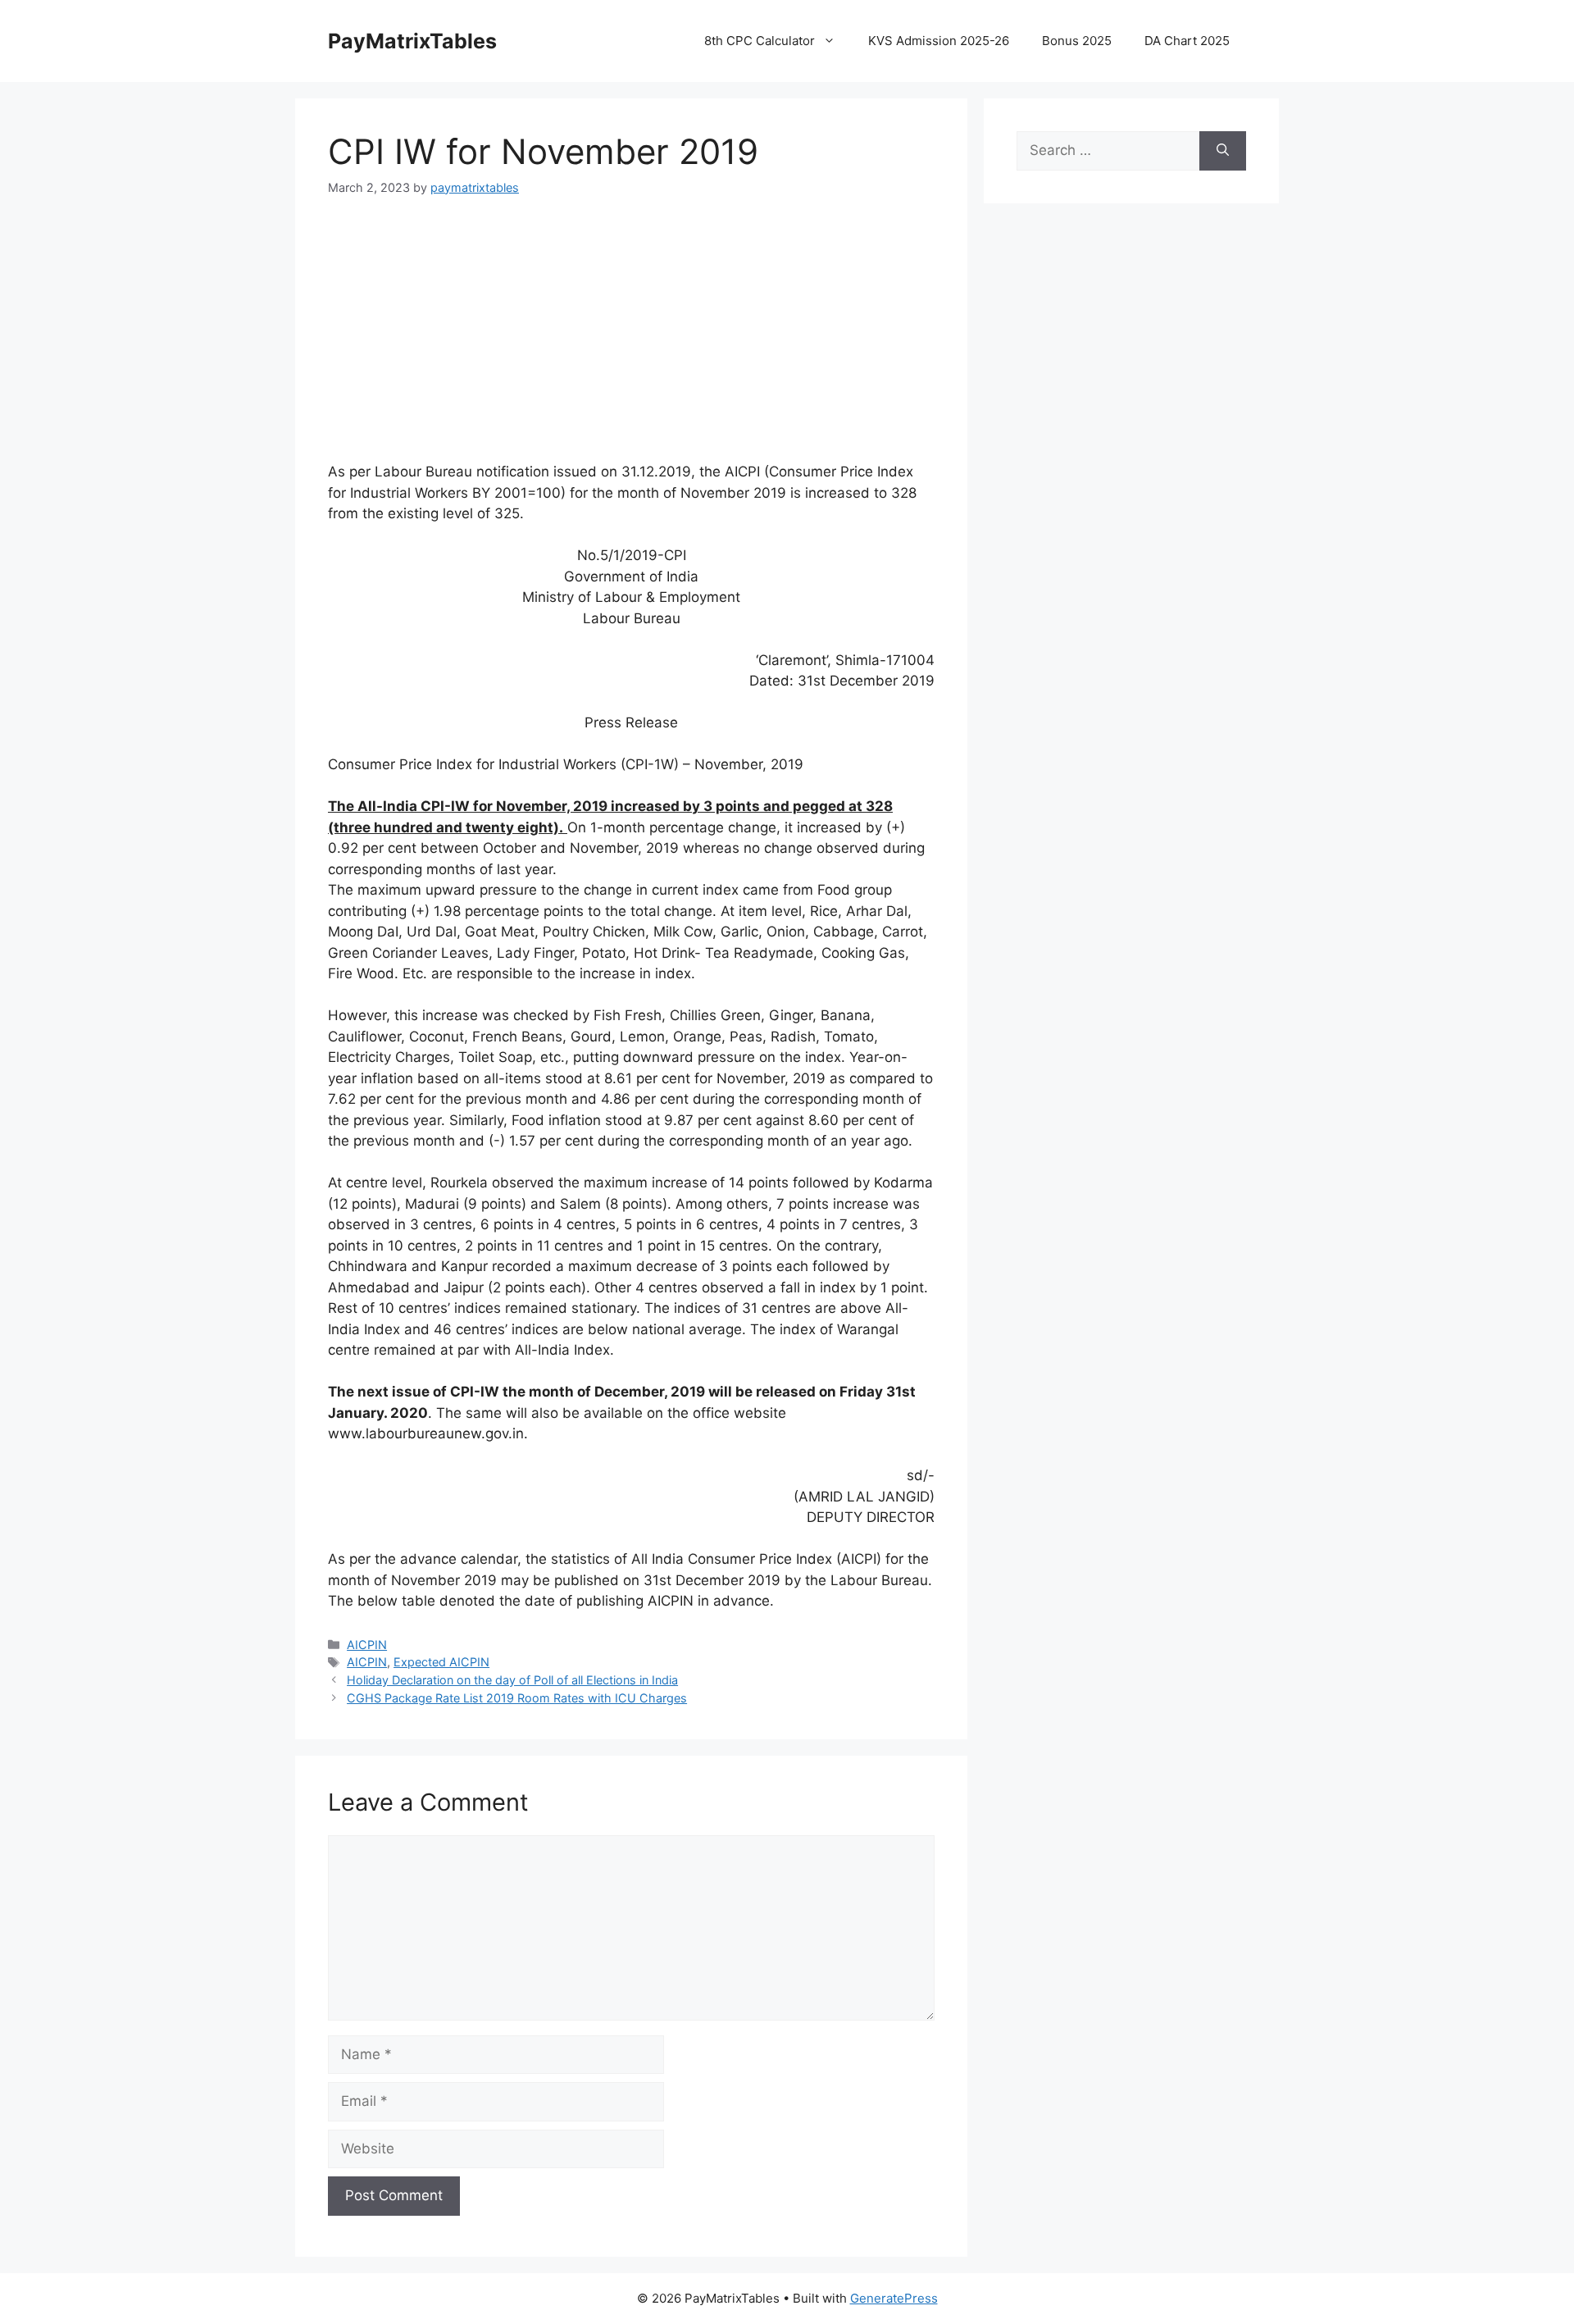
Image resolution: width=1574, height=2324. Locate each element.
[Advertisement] (631, 339)
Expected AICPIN (441, 1662)
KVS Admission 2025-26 (939, 41)
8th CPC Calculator (760, 41)
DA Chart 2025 (1187, 41)
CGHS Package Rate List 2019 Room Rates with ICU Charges (517, 1698)
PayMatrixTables (412, 41)
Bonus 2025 (1077, 41)
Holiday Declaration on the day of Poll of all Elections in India (512, 1680)
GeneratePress (894, 2298)
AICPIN (367, 1645)
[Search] (1223, 151)
